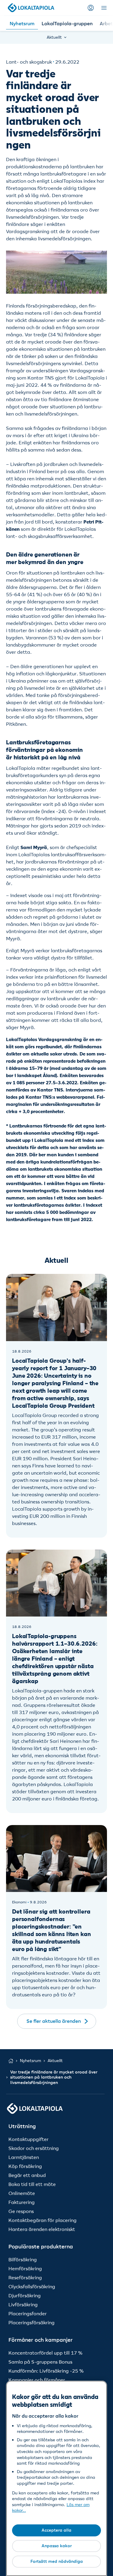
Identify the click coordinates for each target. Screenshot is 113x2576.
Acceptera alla (56, 2530)
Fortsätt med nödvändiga (57, 2561)
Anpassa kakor (57, 2546)
